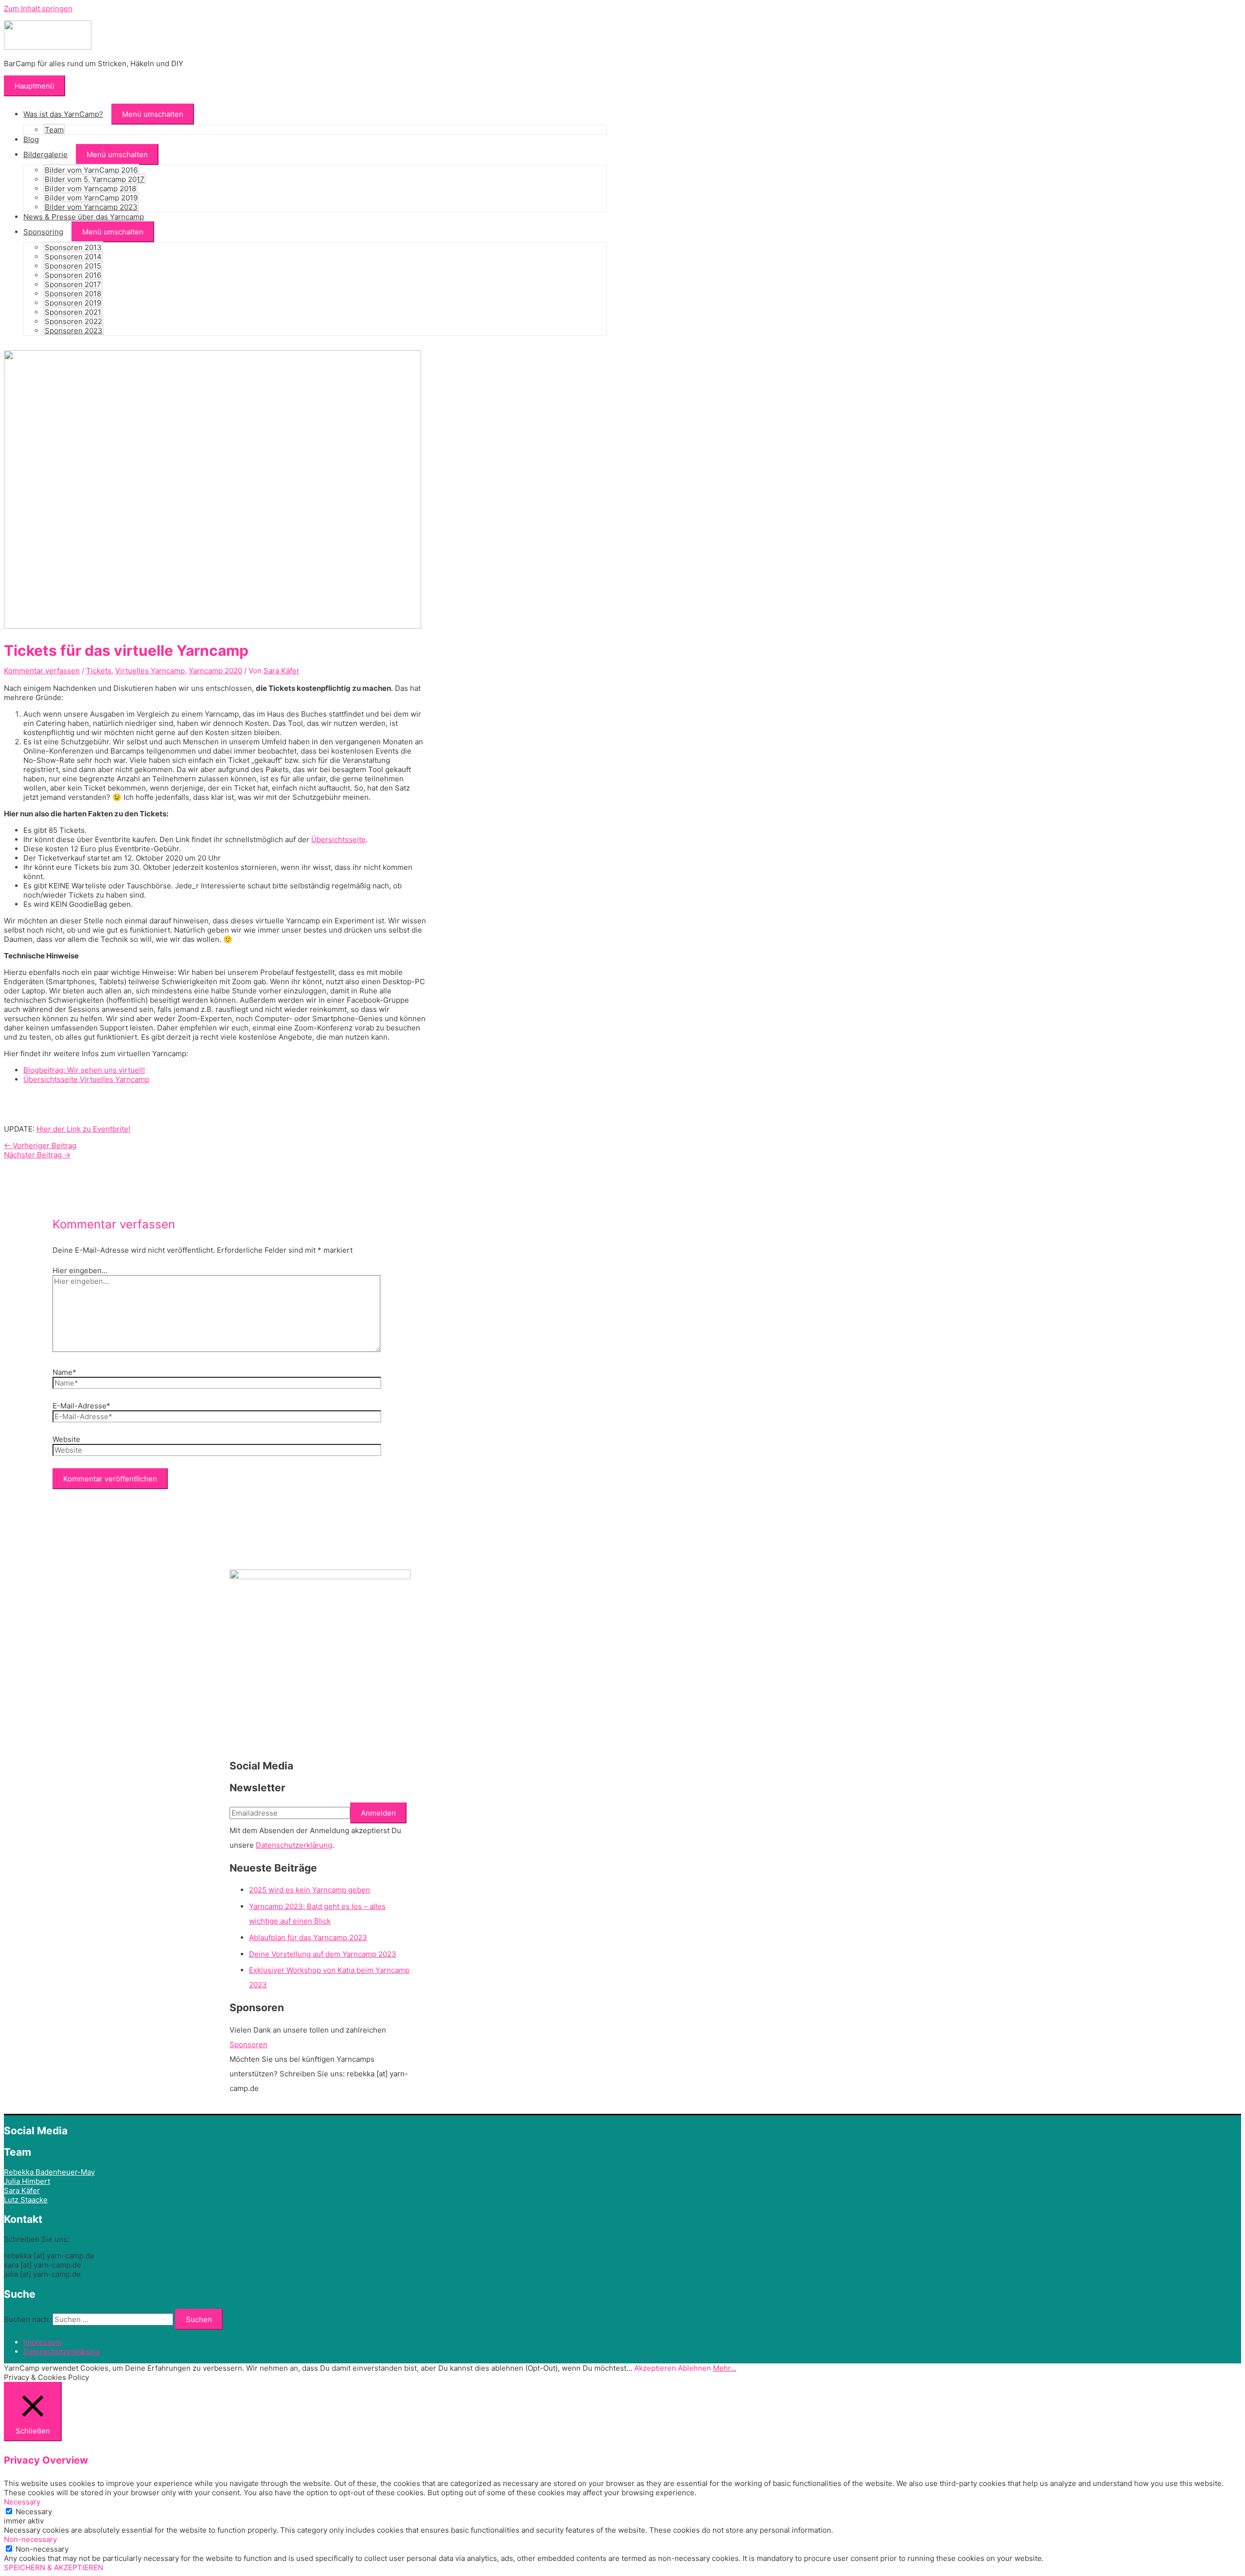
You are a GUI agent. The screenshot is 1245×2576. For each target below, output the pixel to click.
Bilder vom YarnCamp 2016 (91, 170)
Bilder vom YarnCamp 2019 (91, 198)
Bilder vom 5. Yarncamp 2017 (95, 179)
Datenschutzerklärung (294, 1845)
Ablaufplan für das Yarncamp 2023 (308, 1937)
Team (54, 130)
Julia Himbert (27, 2181)
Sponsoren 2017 (73, 284)
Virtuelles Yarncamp (150, 671)
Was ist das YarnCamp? (63, 114)
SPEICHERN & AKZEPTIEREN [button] (53, 2567)
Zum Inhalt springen (38, 9)
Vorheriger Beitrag (40, 1145)
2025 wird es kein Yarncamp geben (310, 1890)
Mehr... (725, 2368)
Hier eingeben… (80, 1270)
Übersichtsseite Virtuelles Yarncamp (86, 1079)
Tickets (99, 671)
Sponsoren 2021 (73, 312)
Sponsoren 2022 (73, 321)
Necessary (34, 2512)
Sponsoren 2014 (73, 257)
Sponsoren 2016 (73, 275)
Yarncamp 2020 (215, 671)
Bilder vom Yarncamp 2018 (90, 189)
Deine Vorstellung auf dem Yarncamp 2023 (323, 1954)
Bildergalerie (45, 154)
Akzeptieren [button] (655, 2368)
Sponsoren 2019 (73, 303)
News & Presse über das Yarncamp (84, 217)
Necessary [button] (22, 2502)
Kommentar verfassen (42, 671)
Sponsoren (249, 2045)
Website (66, 1439)
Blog (31, 139)
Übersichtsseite (338, 839)
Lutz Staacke (26, 2200)
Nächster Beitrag (37, 1155)
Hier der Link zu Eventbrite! (83, 1129)
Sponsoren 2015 (73, 266)
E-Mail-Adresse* (81, 1406)
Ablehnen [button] (694, 2368)
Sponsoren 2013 (73, 247)
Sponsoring (43, 232)
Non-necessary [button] (30, 2539)
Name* (64, 1372)
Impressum (43, 2342)
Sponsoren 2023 (74, 331)
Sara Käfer (22, 2190)
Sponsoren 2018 (73, 294)
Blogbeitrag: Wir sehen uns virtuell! (84, 1070)
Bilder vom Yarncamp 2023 (91, 207)
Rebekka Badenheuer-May (49, 2172)
